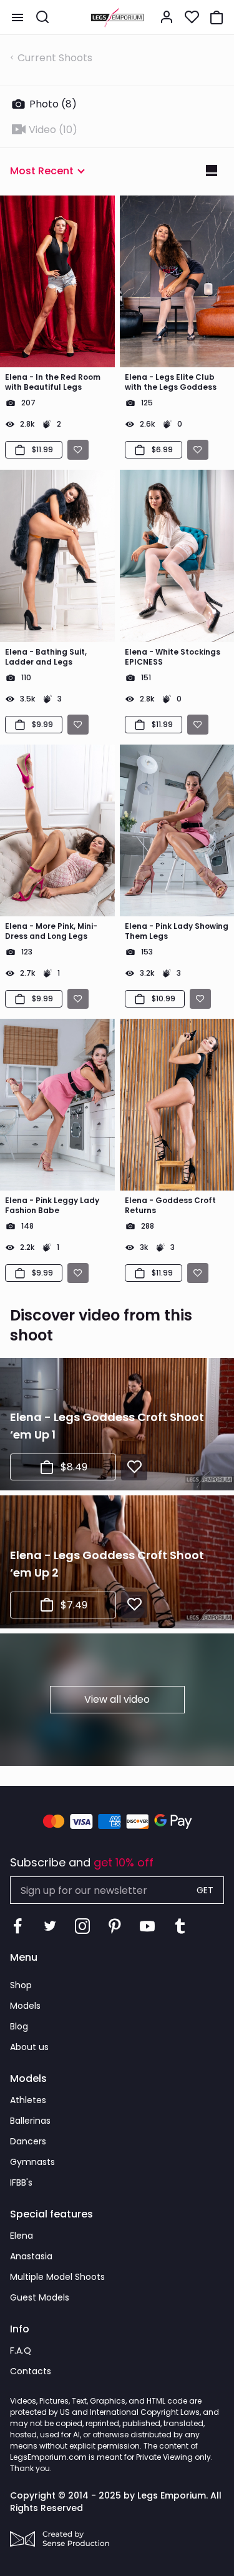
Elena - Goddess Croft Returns (170, 1206)
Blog (19, 2026)
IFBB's (21, 2182)
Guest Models (40, 2297)
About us (29, 2047)
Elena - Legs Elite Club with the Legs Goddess (171, 382)
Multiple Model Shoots (57, 2277)
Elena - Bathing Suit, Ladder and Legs (46, 657)
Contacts (31, 2371)
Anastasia (31, 2256)
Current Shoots (55, 58)
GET (205, 1890)
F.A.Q (21, 2351)
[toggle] (17, 17)
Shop (21, 1985)
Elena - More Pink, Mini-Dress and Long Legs (51, 931)
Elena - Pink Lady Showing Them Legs (177, 931)
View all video (117, 1699)
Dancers (28, 2141)
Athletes (28, 2100)
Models (25, 2006)
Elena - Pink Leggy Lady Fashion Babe (52, 1206)
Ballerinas (30, 2121)
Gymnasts (32, 2162)
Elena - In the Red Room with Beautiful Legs (53, 382)
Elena (22, 2236)
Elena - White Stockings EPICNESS (173, 657)
